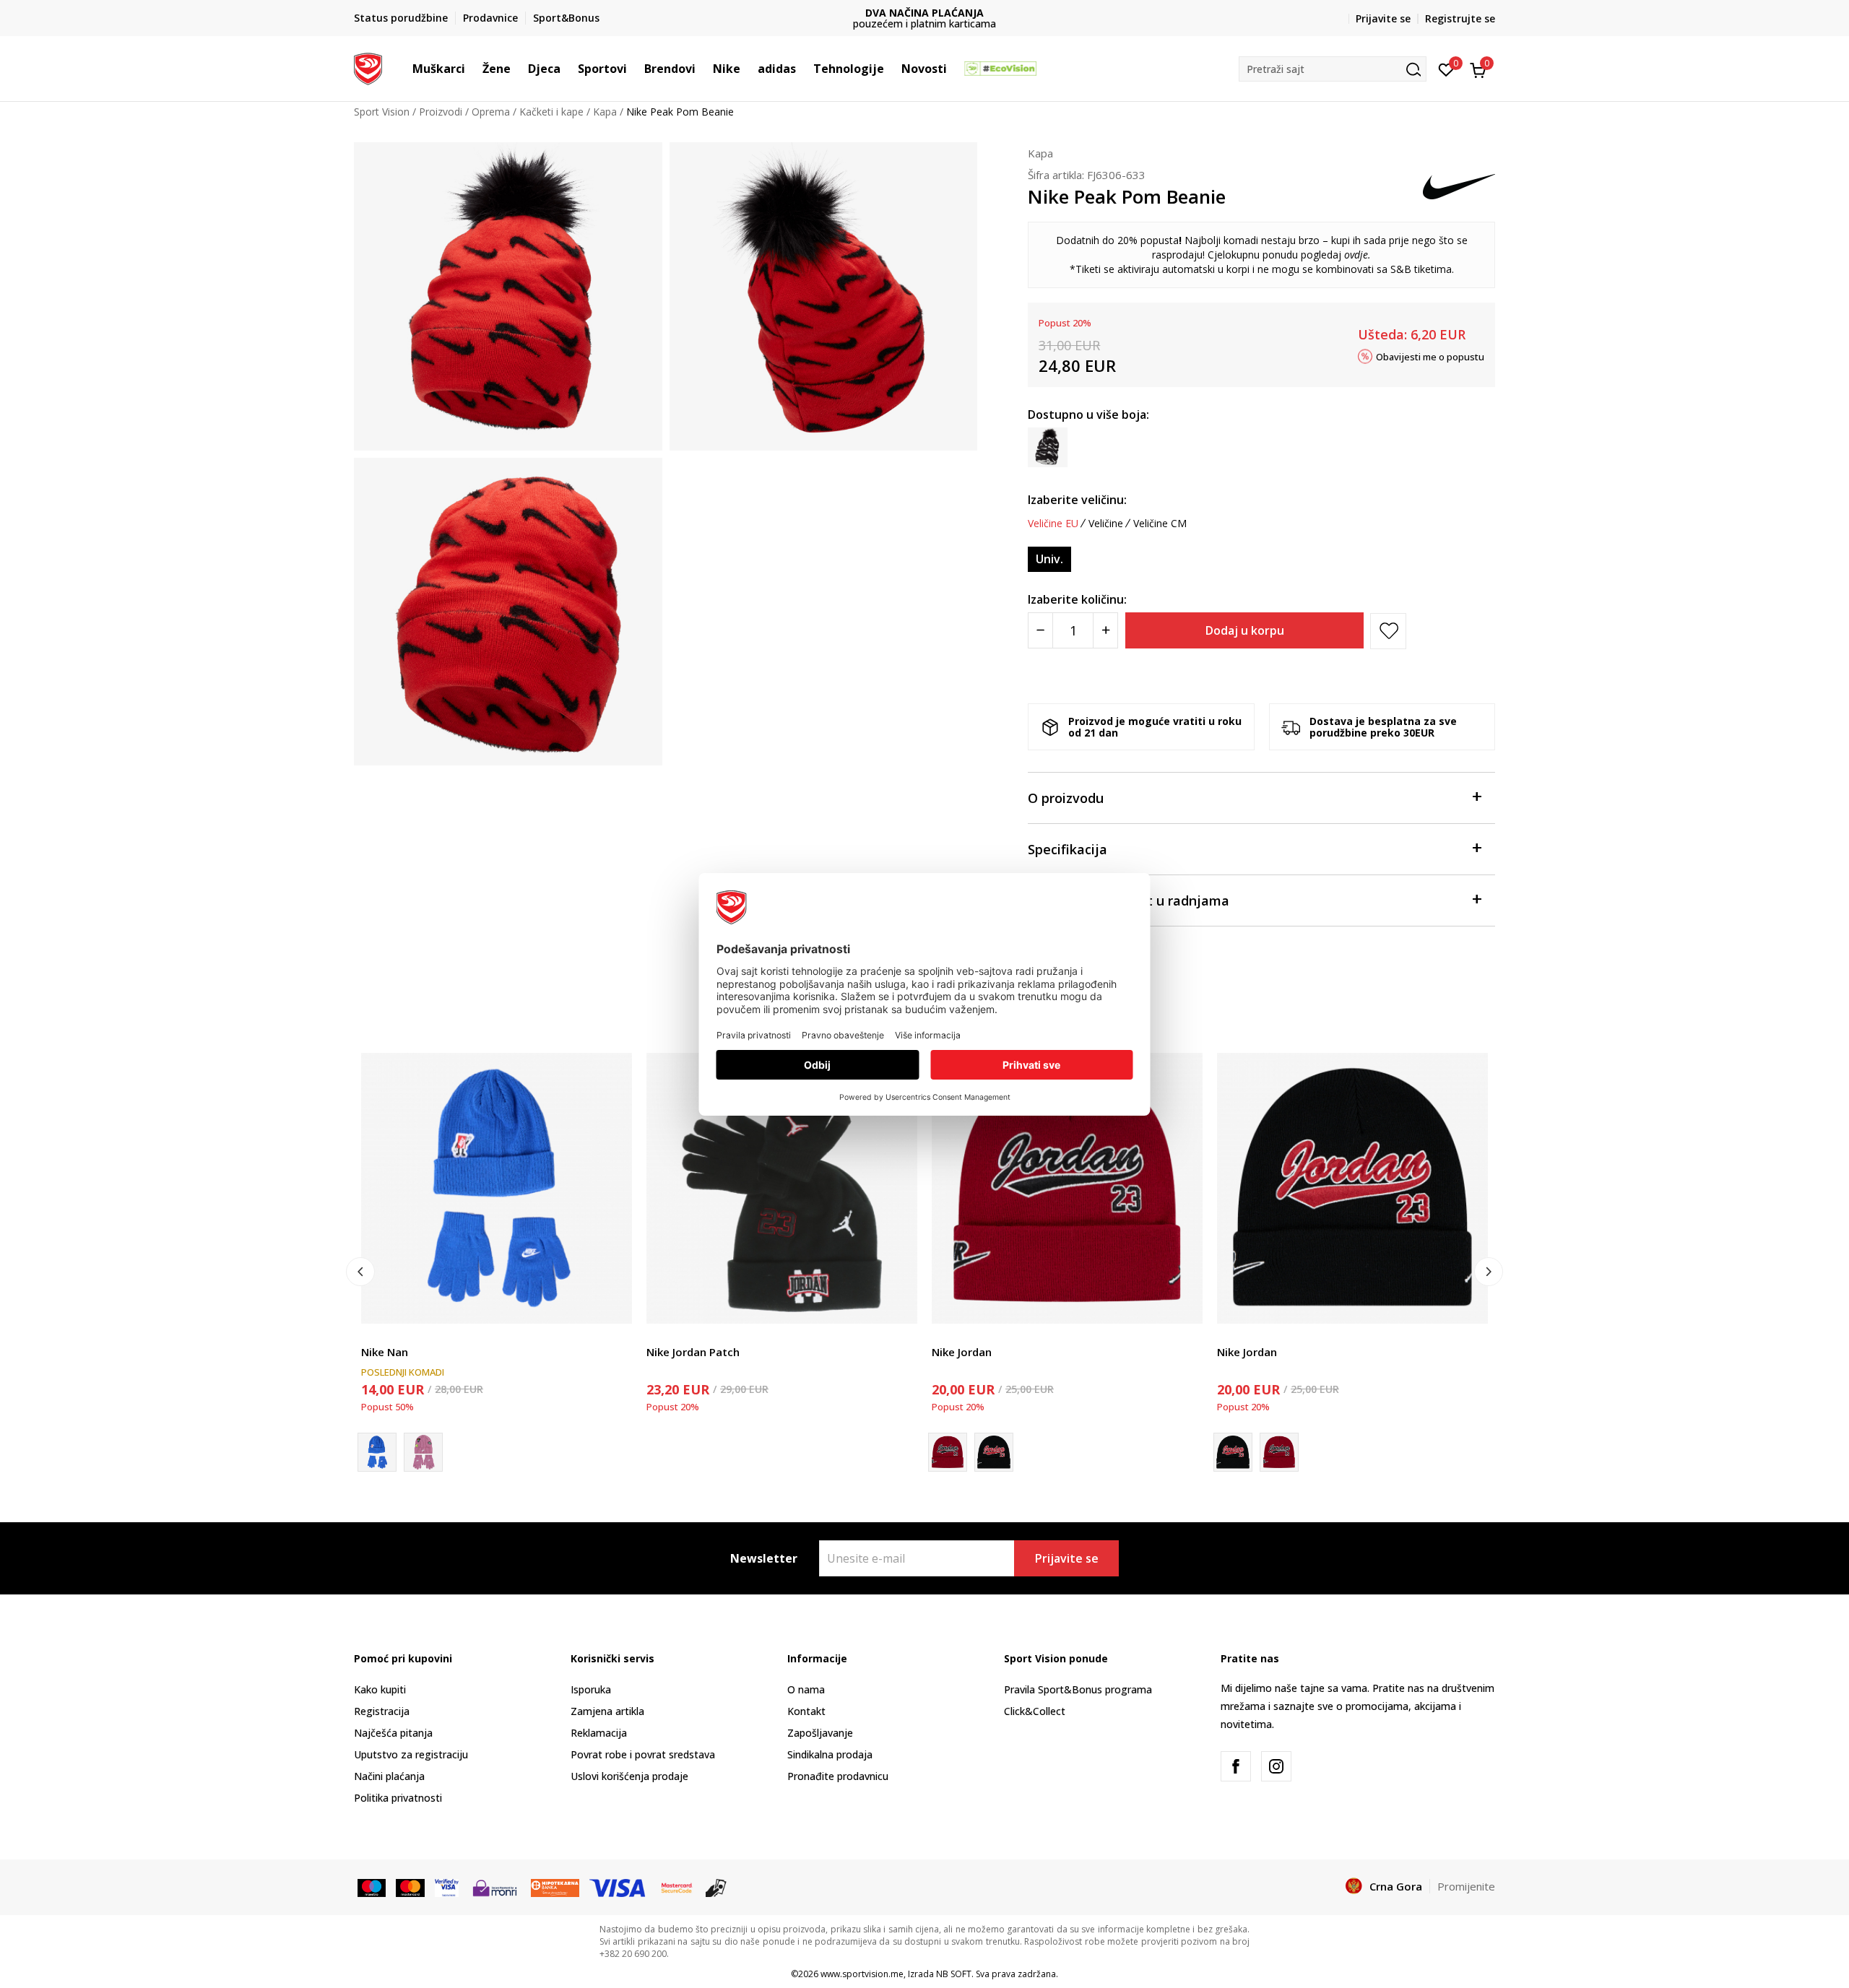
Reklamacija (599, 1733)
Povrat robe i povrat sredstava (643, 1754)
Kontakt (806, 1711)
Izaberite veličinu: (1077, 500)
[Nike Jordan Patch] (782, 1188)
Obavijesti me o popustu (1430, 356)
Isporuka (591, 1689)
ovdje (1356, 255)
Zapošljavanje (820, 1733)
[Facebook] (1236, 1766)
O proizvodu (1066, 798)
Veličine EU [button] (1053, 524)
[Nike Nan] (497, 1188)
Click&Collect (1035, 1711)
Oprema (491, 112)
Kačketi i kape (551, 112)
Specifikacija (1068, 849)
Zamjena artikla (607, 1711)
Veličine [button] (1106, 524)
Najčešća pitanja (393, 1733)
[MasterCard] (677, 1887)
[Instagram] (1276, 1766)
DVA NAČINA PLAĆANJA (773, 13)
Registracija (382, 1711)
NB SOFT (954, 1974)
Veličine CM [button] (1160, 524)
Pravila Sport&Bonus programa (1078, 1689)
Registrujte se (1460, 18)
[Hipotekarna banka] (555, 1887)
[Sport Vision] (368, 67)
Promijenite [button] (1466, 1886)
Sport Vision (382, 112)
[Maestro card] (372, 1887)
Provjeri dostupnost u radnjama (1129, 900)
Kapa (605, 112)
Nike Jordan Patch (693, 1352)
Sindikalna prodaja (830, 1754)
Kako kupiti (380, 1689)
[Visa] (447, 1887)
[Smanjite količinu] (1040, 630)
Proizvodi (441, 112)
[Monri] (494, 1887)
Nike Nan (385, 1352)
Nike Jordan (962, 1352)
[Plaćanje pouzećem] (716, 1887)
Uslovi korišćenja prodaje (629, 1776)
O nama (806, 1689)
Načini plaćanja (389, 1776)
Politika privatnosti (398, 1798)
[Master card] (410, 1887)
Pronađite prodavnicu (838, 1776)
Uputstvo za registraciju (411, 1754)
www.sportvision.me (862, 1974)
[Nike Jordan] (1067, 1188)
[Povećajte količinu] (1105, 630)
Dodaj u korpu (1245, 630)
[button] (472, 69)
